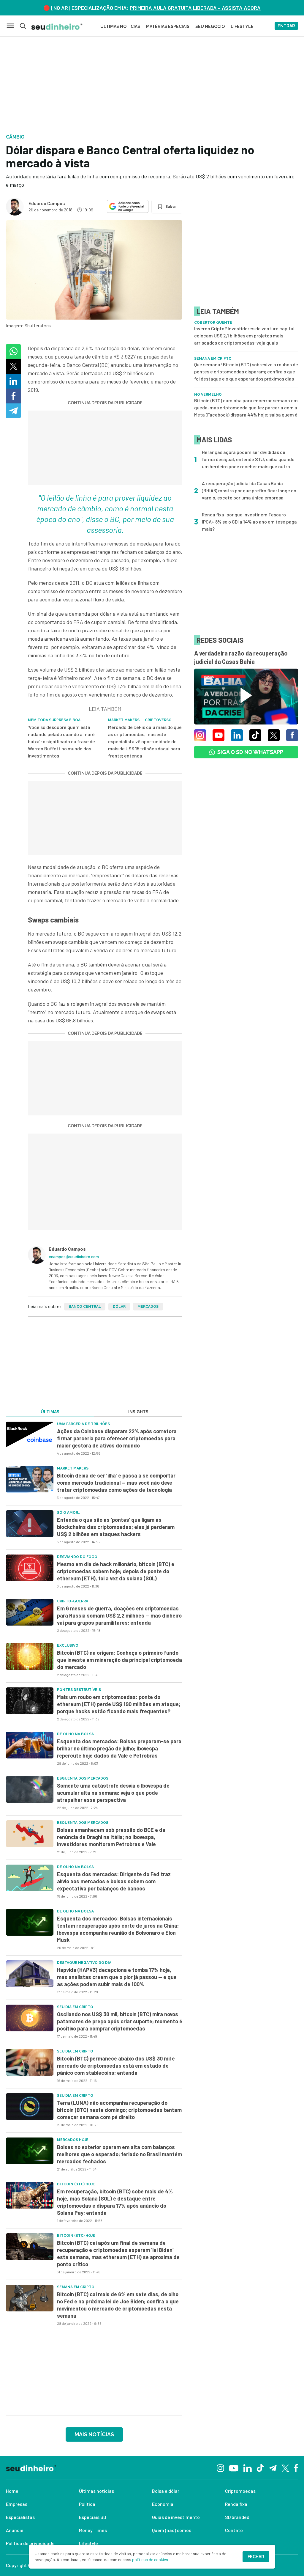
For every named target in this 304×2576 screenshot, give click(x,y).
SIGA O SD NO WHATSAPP (250, 752)
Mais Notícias (94, 2434)
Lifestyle (88, 2543)
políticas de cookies (150, 2560)
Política (87, 2504)
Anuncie (15, 2530)
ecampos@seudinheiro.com (74, 1256)
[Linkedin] (247, 2467)
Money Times (93, 2530)
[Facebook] (296, 2467)
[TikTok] (260, 2467)
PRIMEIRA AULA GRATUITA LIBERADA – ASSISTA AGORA (195, 8)
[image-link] (30, 1435)
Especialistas (20, 2517)
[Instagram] (220, 2467)
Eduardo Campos (47, 203)
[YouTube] (234, 2467)
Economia (163, 2504)
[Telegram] (273, 2467)
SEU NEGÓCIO (210, 26)
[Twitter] (285, 2468)
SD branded (237, 2517)
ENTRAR (286, 26)
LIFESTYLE (242, 26)
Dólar (119, 1307)
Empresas (17, 2504)
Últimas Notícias (120, 26)
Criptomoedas (240, 2491)
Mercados (148, 1307)
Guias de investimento (176, 2517)
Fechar (256, 2557)
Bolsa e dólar (166, 2491)
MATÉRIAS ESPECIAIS (168, 26)
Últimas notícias (96, 2491)
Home (12, 2491)
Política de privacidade (30, 2543)
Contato (234, 2530)
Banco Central (85, 1307)
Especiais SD (92, 2517)
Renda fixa (236, 2504)
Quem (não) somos (172, 2530)
